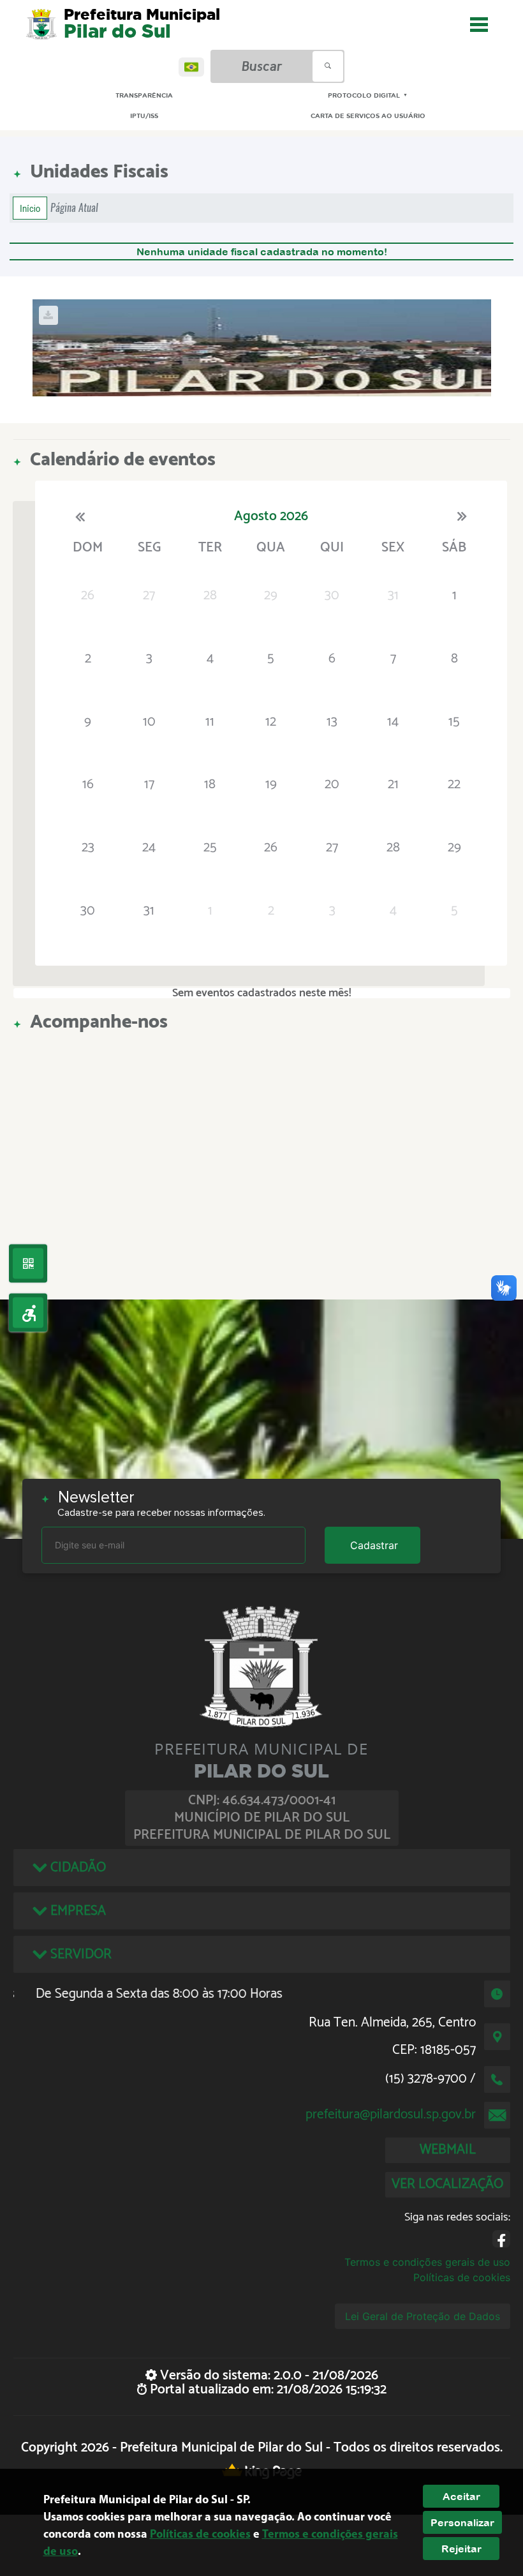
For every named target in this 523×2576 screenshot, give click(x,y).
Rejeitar (461, 2549)
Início (30, 208)
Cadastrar (374, 1545)
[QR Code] (28, 1264)
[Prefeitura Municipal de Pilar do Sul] (41, 24)
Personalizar (462, 2522)
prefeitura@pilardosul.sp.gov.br (391, 2115)
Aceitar (461, 2496)
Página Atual (74, 208)
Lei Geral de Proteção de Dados (423, 2316)
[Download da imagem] (48, 315)
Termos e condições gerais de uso (427, 2262)
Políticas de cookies (462, 2277)
